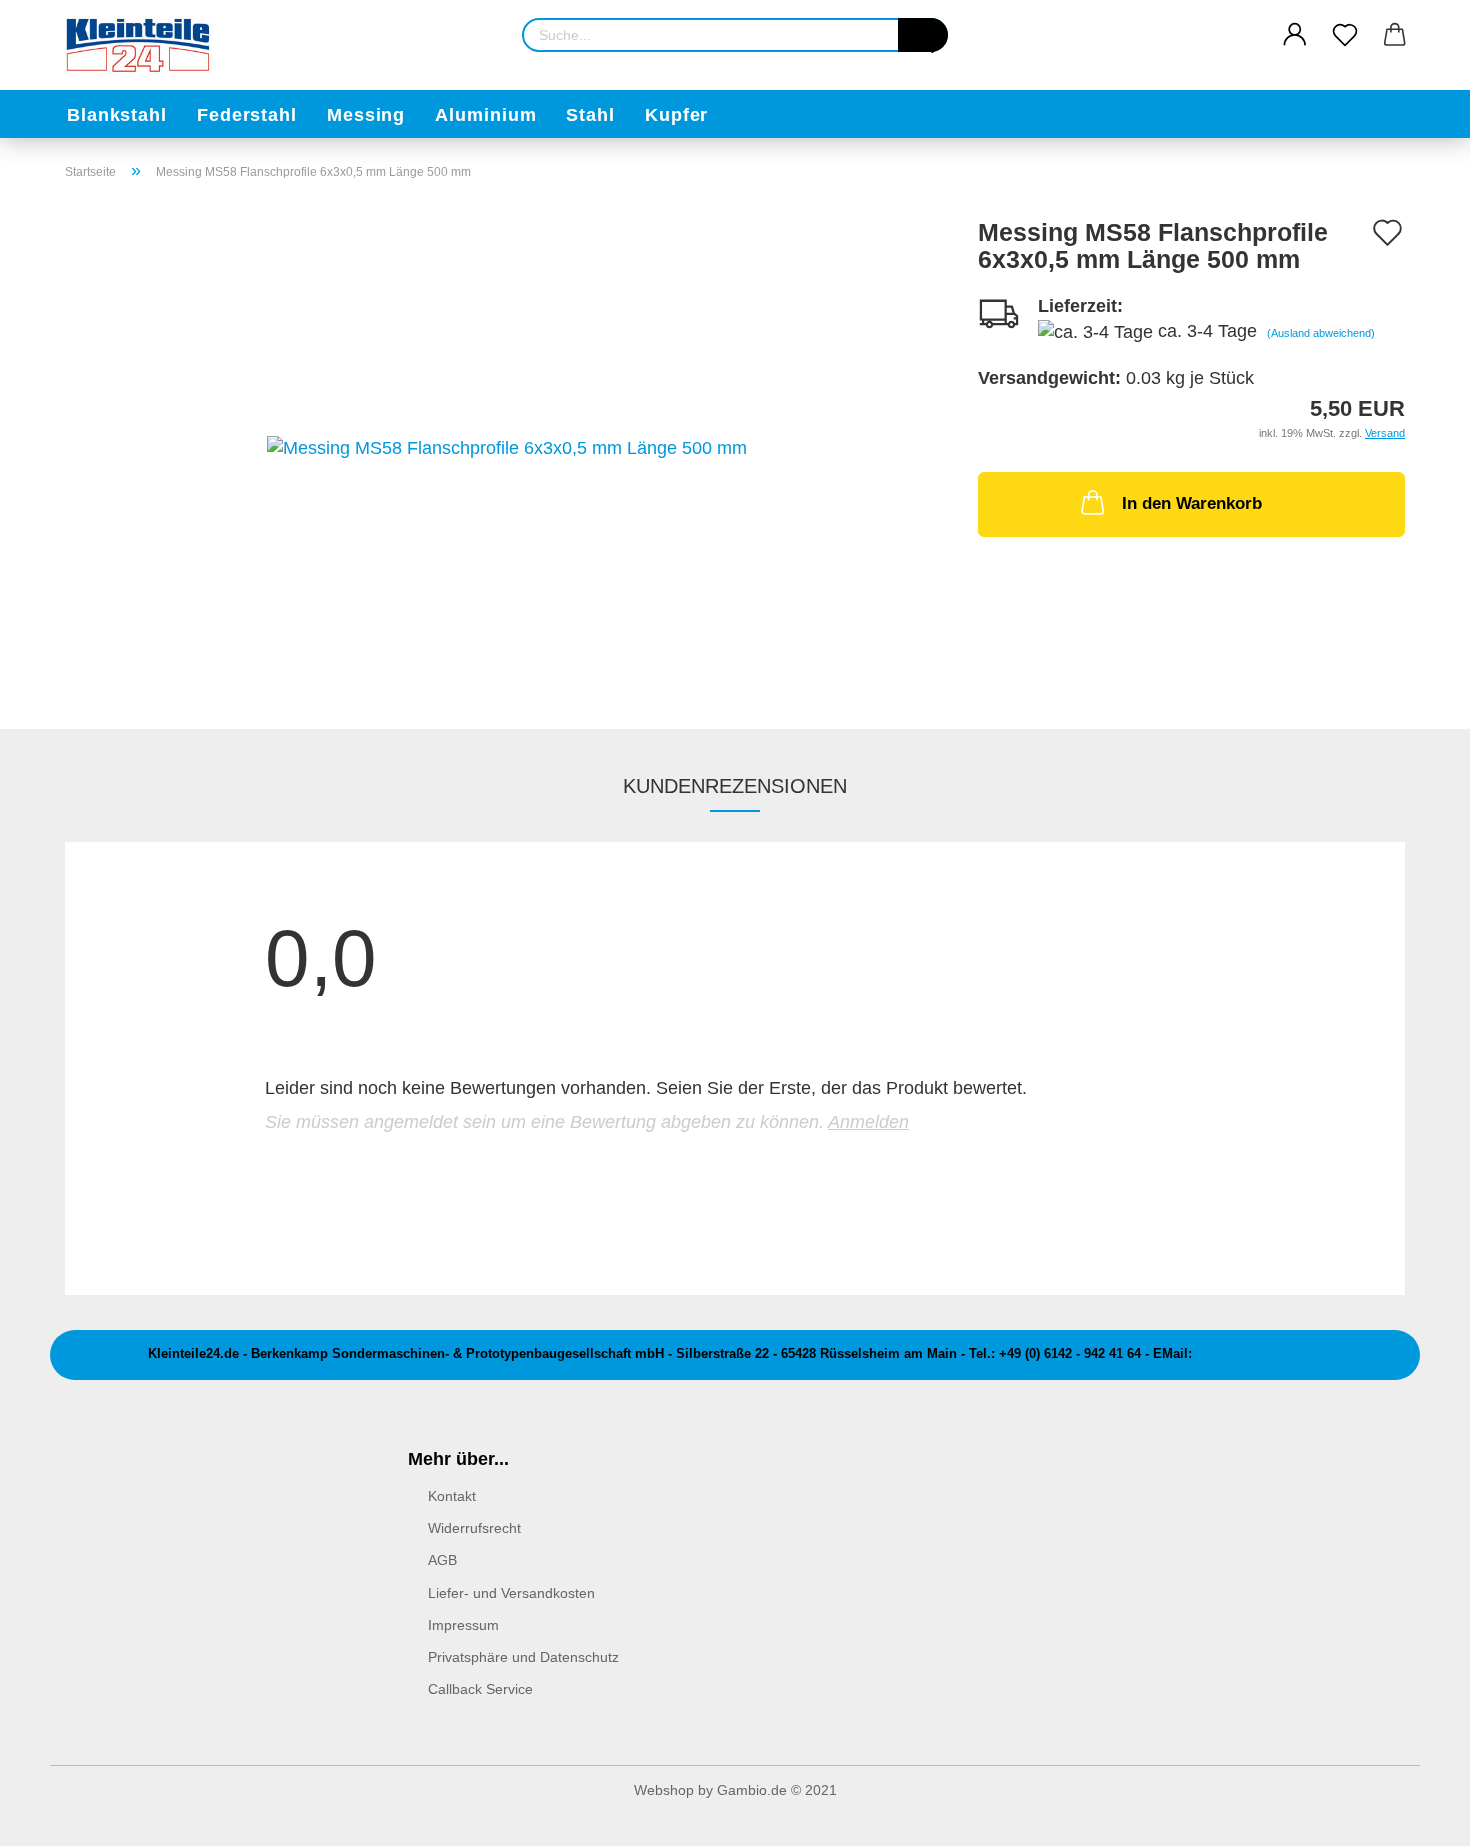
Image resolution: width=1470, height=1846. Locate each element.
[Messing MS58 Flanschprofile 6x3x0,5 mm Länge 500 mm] (507, 447)
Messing (366, 115)
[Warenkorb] (1395, 35)
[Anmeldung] (1295, 35)
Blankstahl (117, 115)
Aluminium (485, 115)
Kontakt (452, 1496)
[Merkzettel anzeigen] (1345, 35)
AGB (442, 1560)
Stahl (590, 115)
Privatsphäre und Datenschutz (523, 1657)
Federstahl (247, 115)
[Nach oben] (1415, 1816)
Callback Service (480, 1689)
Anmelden (868, 1122)
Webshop (664, 1790)
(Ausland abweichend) (1321, 333)
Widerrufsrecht (474, 1528)
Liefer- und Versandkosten (511, 1593)
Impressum (463, 1625)
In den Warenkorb (1192, 503)
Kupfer (676, 115)
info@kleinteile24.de (1259, 1353)
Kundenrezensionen (735, 786)
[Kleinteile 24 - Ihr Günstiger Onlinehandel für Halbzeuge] (147, 45)
